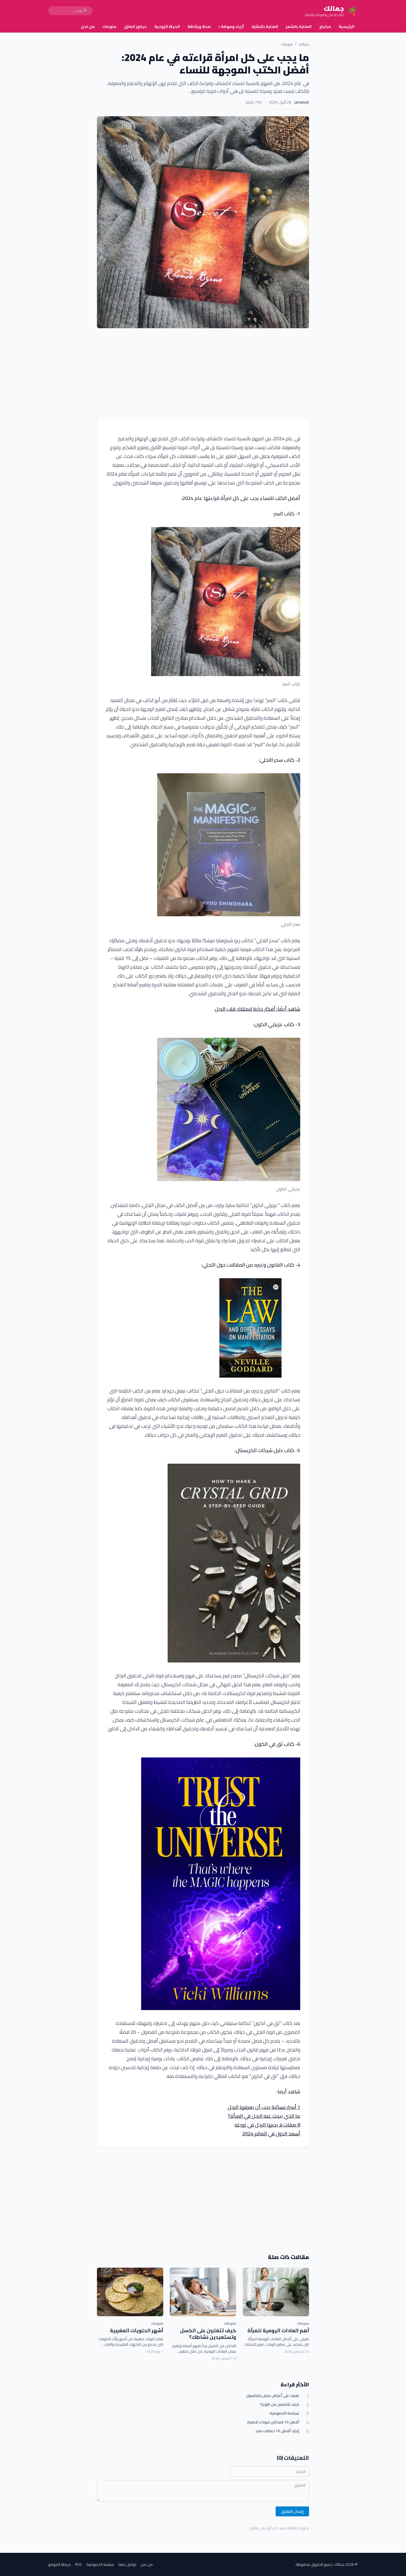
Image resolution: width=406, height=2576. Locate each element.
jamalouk (302, 102)
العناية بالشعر (299, 27)
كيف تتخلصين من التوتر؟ (280, 2404)
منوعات (109, 27)
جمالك (304, 44)
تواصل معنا (127, 2564)
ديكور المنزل (135, 27)
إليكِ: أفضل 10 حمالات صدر (277, 2431)
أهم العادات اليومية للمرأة (278, 2330)
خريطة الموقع (60, 2564)
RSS (79, 2564)
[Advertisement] (203, 374)
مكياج (325, 27)
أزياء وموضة (231, 27)
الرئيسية (346, 27)
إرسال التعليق (292, 2511)
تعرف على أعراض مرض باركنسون (273, 2396)
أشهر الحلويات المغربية (137, 2330)
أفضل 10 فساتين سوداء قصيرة (273, 2422)
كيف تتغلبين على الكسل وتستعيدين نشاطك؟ (208, 2334)
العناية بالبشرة (265, 27)
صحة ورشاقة (199, 27)
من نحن (88, 27)
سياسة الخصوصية (284, 2413)
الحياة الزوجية (167, 27)
